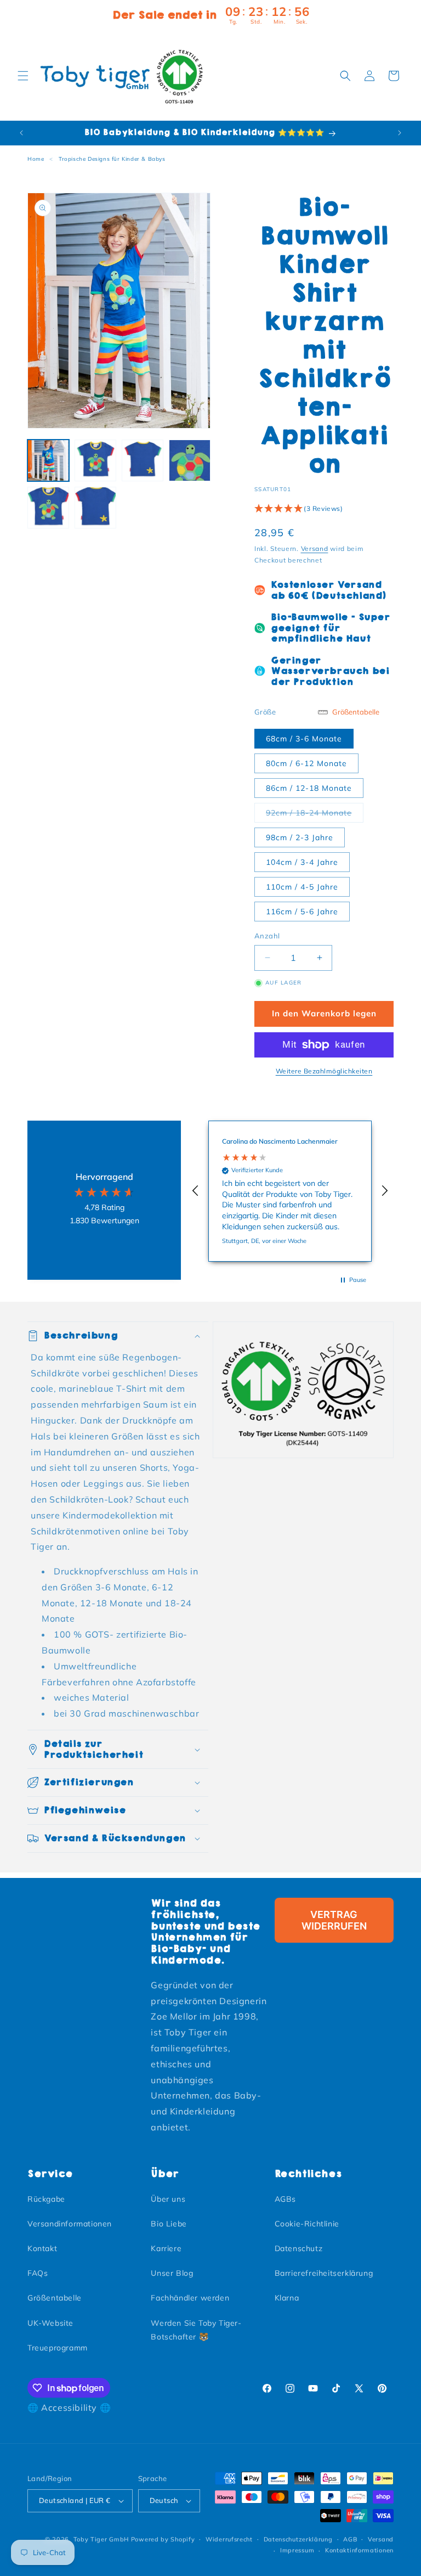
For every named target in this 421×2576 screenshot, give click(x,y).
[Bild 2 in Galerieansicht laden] (95, 460)
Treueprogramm (58, 2348)
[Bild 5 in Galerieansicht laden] (48, 508)
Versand (315, 549)
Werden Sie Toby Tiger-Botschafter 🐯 (196, 2330)
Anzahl (267, 936)
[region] (290, 1191)
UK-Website (50, 2323)
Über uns (168, 2199)
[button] (23, 76)
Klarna (287, 2298)
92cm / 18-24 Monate (315, 812)
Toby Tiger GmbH (101, 2539)
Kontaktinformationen (359, 2550)
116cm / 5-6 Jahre (302, 912)
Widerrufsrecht (229, 2539)
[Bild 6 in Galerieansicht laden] (95, 508)
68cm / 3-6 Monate (304, 739)
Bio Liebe (169, 2224)
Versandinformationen (70, 2224)
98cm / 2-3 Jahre (300, 837)
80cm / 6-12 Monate (306, 763)
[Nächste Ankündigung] (400, 133)
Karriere (166, 2248)
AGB (350, 2539)
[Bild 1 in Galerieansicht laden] (48, 460)
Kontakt (42, 2248)
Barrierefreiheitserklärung (324, 2273)
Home (36, 159)
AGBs (285, 2199)
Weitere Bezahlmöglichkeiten (324, 1071)
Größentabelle (55, 2298)
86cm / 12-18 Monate (309, 788)
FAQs (38, 2273)
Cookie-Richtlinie (307, 2224)
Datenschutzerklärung (298, 2539)
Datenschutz (299, 2248)
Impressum (297, 2550)
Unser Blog (172, 2273)
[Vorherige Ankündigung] (21, 133)
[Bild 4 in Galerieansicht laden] (190, 460)
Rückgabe (46, 2199)
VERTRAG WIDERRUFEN (334, 1920)
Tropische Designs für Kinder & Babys (112, 159)
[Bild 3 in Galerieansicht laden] (143, 460)
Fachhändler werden (190, 2298)
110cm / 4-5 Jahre (302, 887)
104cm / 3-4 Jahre (302, 862)
